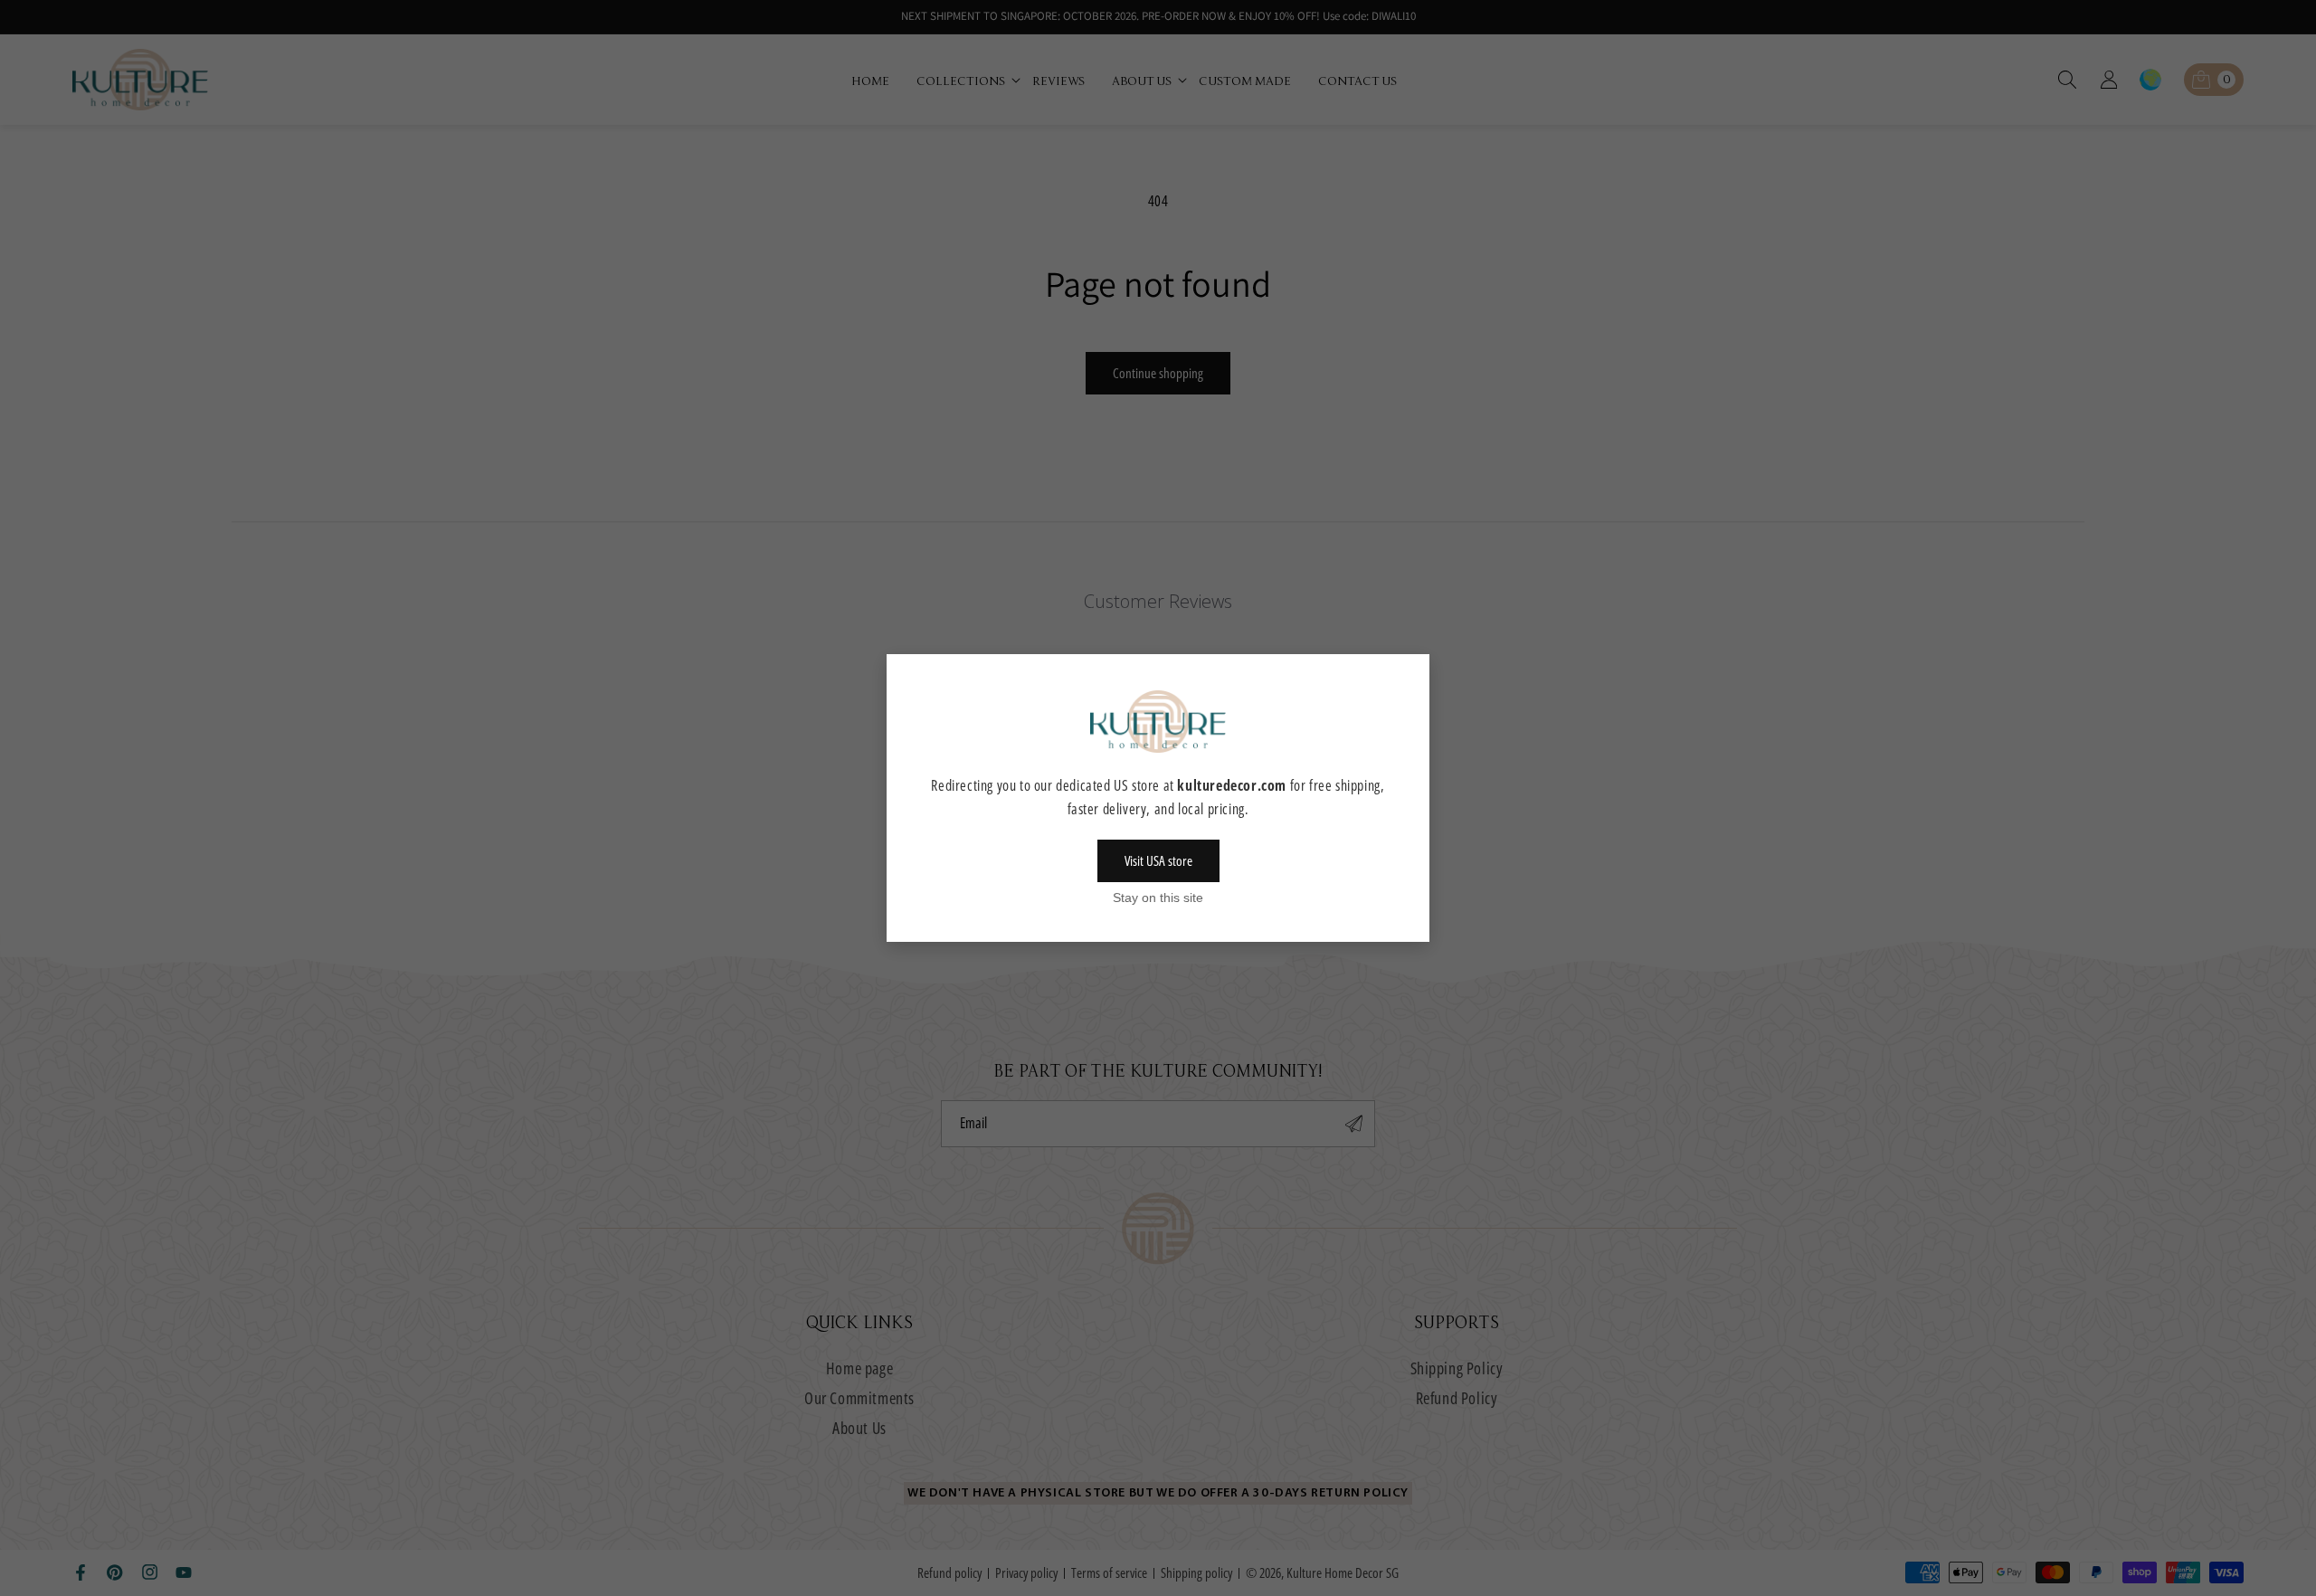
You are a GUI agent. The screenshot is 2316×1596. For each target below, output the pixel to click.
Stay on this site (1158, 898)
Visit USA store (1158, 860)
